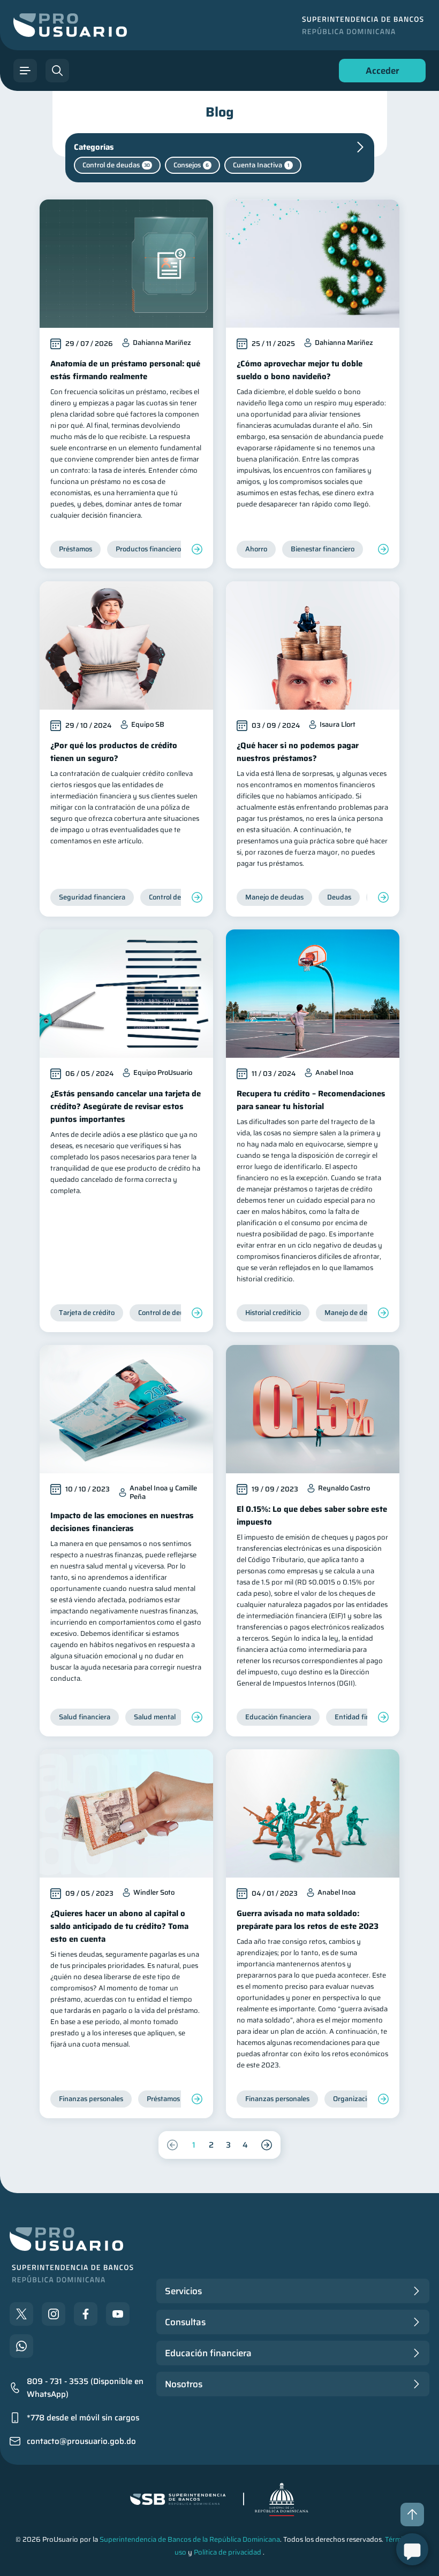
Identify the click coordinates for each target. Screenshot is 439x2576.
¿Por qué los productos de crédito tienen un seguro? (114, 752)
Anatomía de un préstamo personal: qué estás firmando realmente (125, 370)
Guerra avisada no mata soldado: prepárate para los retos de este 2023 (308, 1920)
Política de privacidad (228, 2552)
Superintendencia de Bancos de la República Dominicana (190, 2539)
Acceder (380, 73)
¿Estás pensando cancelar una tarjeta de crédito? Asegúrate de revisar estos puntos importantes (126, 1106)
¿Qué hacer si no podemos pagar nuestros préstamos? (298, 752)
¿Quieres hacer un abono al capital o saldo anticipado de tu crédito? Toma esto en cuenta (119, 1926)
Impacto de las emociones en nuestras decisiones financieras (122, 1522)
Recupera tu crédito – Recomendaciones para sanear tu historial (311, 1100)
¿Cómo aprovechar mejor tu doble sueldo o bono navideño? (300, 370)
